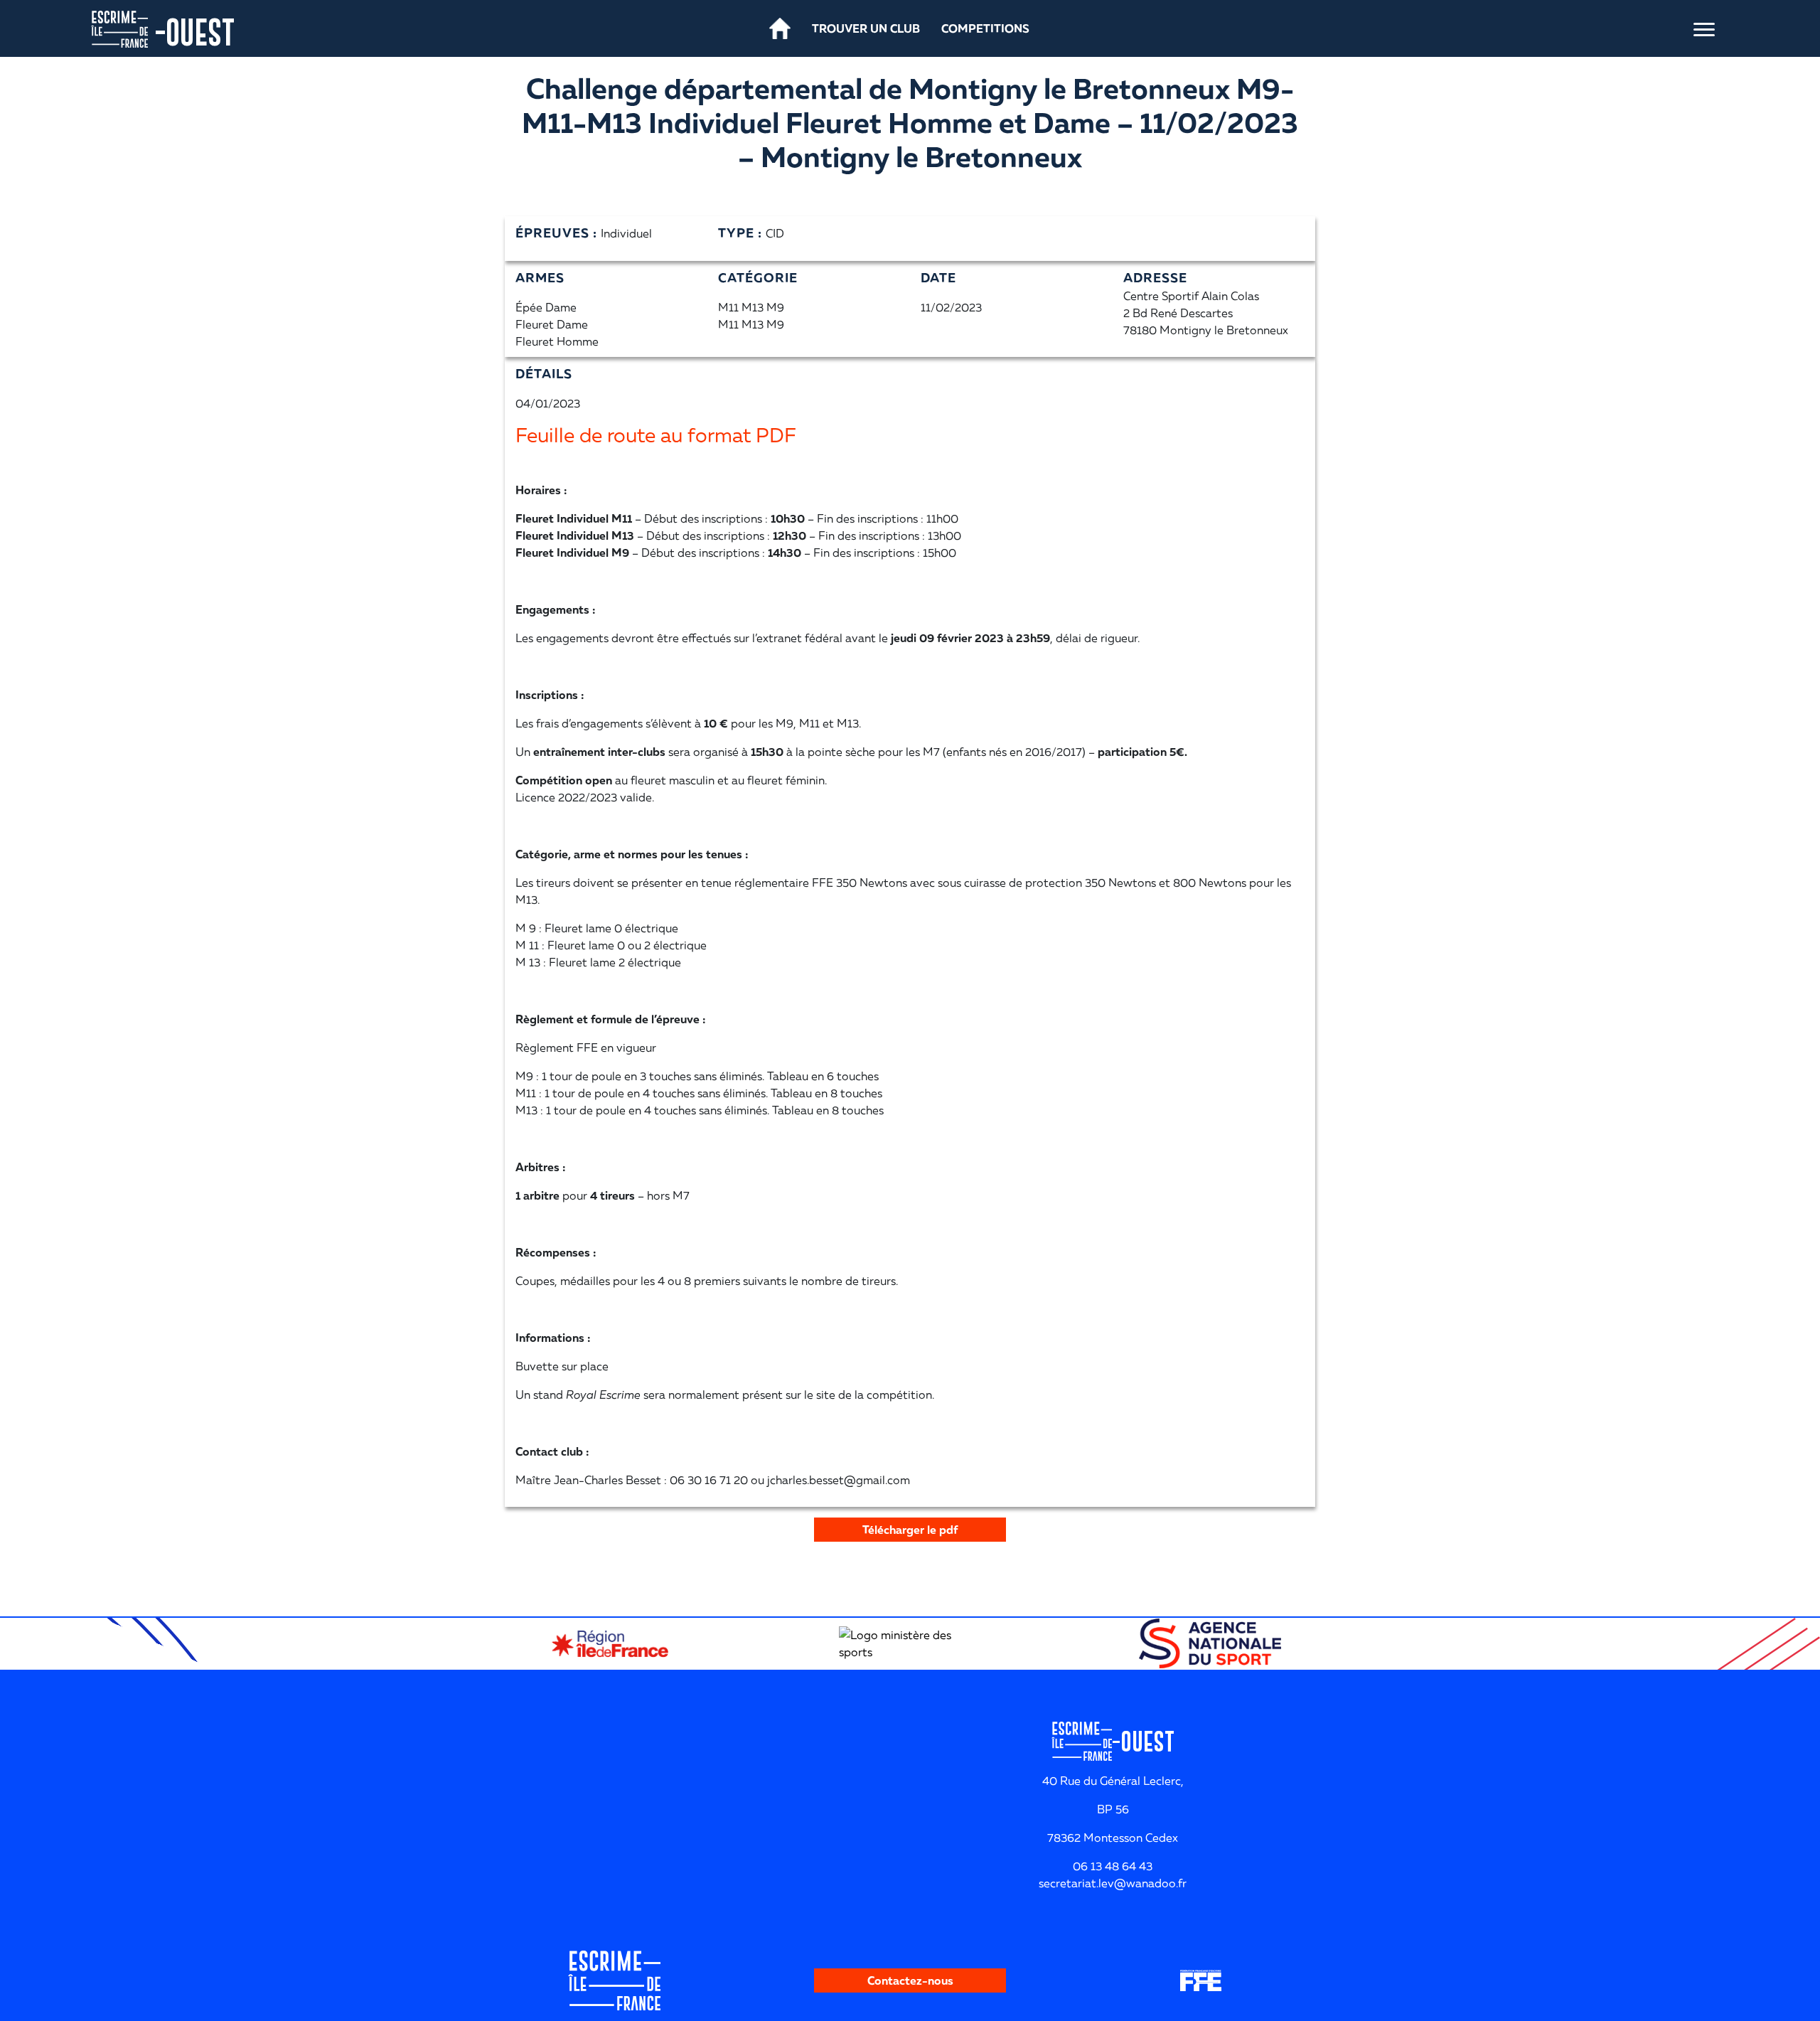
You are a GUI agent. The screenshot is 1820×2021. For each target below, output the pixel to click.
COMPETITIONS (985, 28)
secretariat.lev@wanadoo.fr (1113, 1883)
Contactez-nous (910, 1980)
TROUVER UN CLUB (866, 28)
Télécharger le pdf (910, 1530)
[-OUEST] (119, 28)
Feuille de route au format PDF (656, 435)
